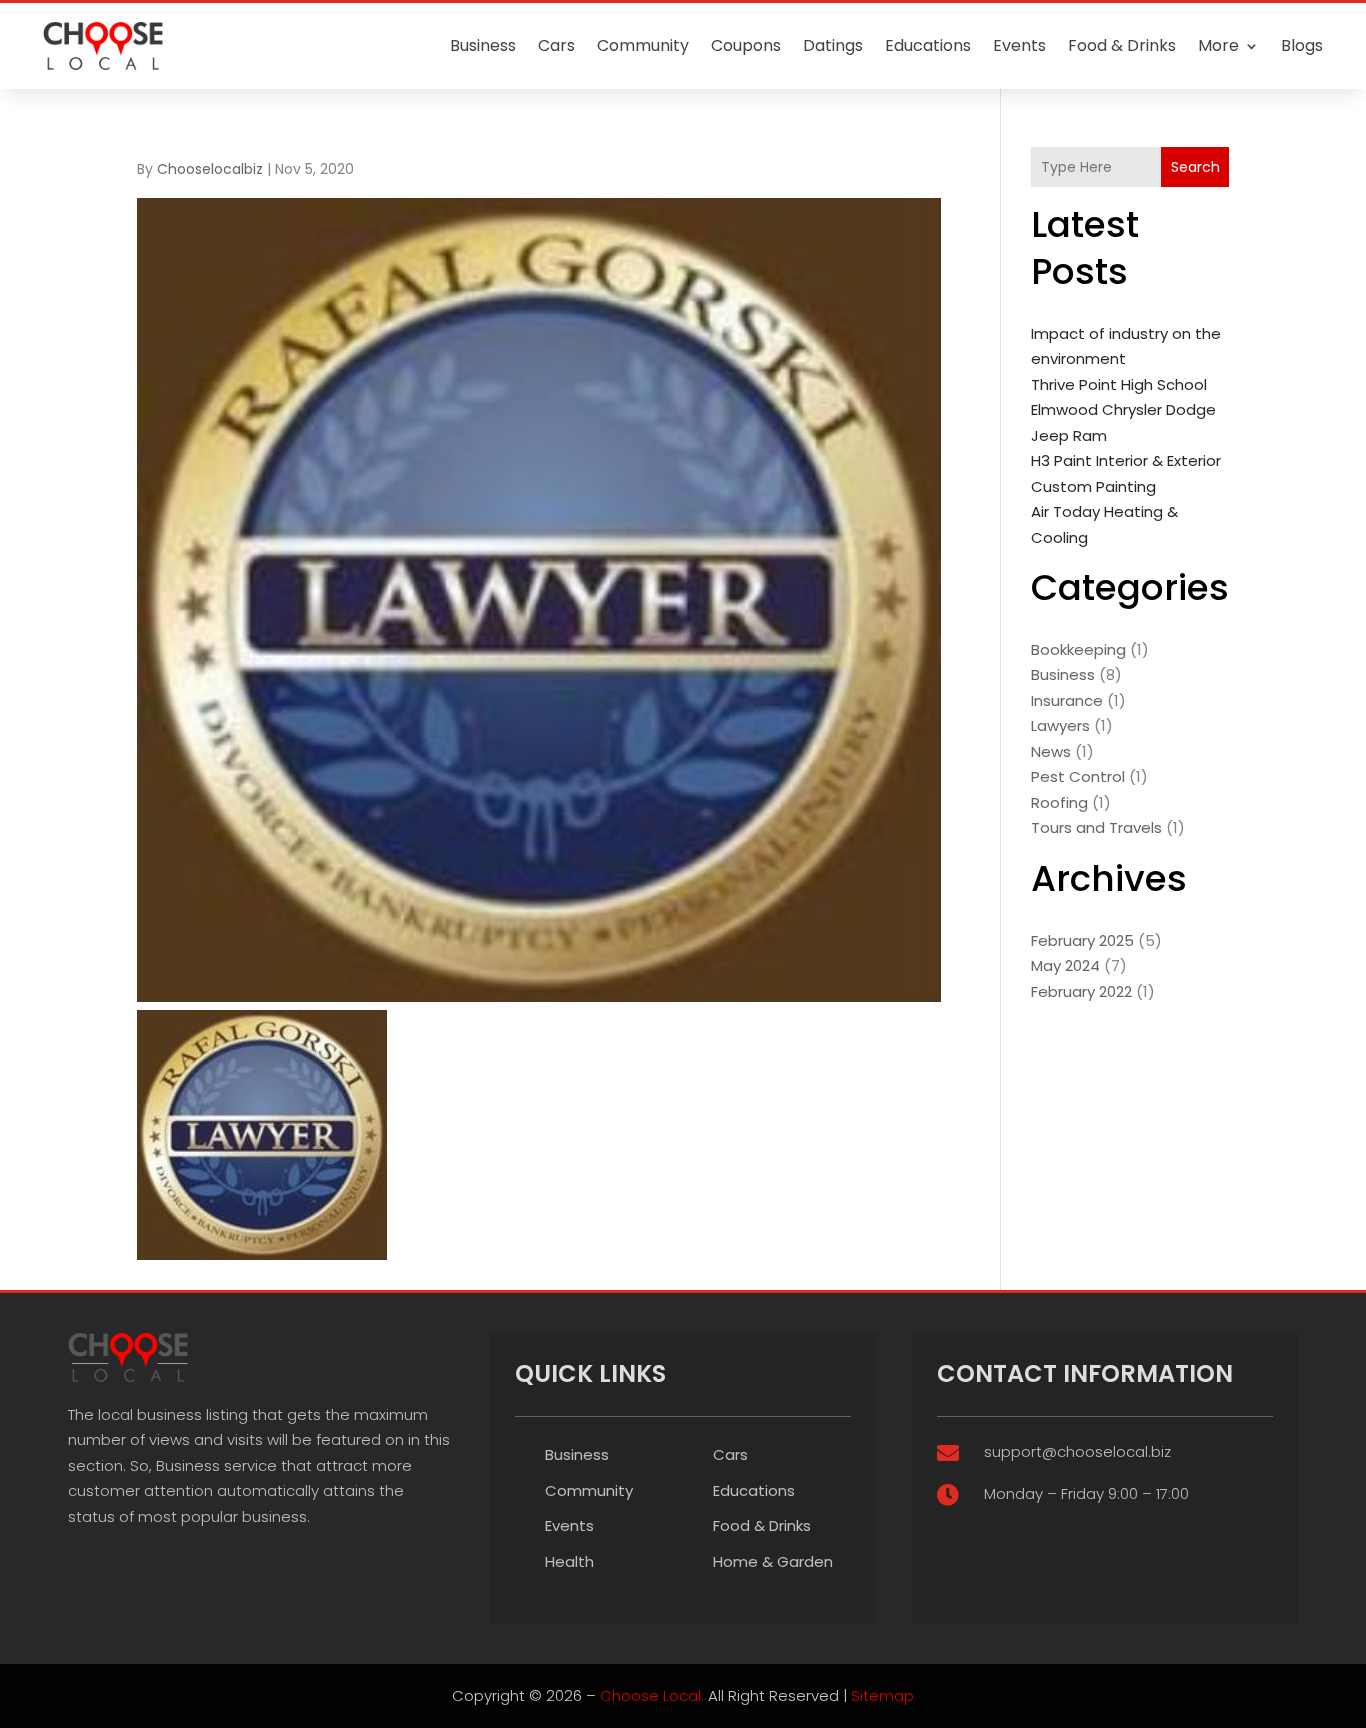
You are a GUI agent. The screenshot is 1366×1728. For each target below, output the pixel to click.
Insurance (1067, 700)
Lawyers (1060, 725)
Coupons (746, 45)
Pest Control (1078, 776)
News (1051, 751)
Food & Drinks (1122, 45)
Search (1195, 167)
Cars (556, 45)
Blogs (1302, 45)
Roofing (1059, 802)
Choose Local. (652, 1695)
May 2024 (1065, 965)
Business (483, 45)
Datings (833, 45)
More (1218, 45)
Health (569, 1561)
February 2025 (1082, 940)
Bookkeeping (1078, 649)
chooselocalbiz (210, 169)
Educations (928, 45)
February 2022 (1081, 991)
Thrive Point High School (1119, 384)
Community (643, 45)
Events (1019, 45)
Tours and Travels (1096, 827)
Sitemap (882, 1695)
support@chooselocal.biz (1077, 1451)
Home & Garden (773, 1561)
